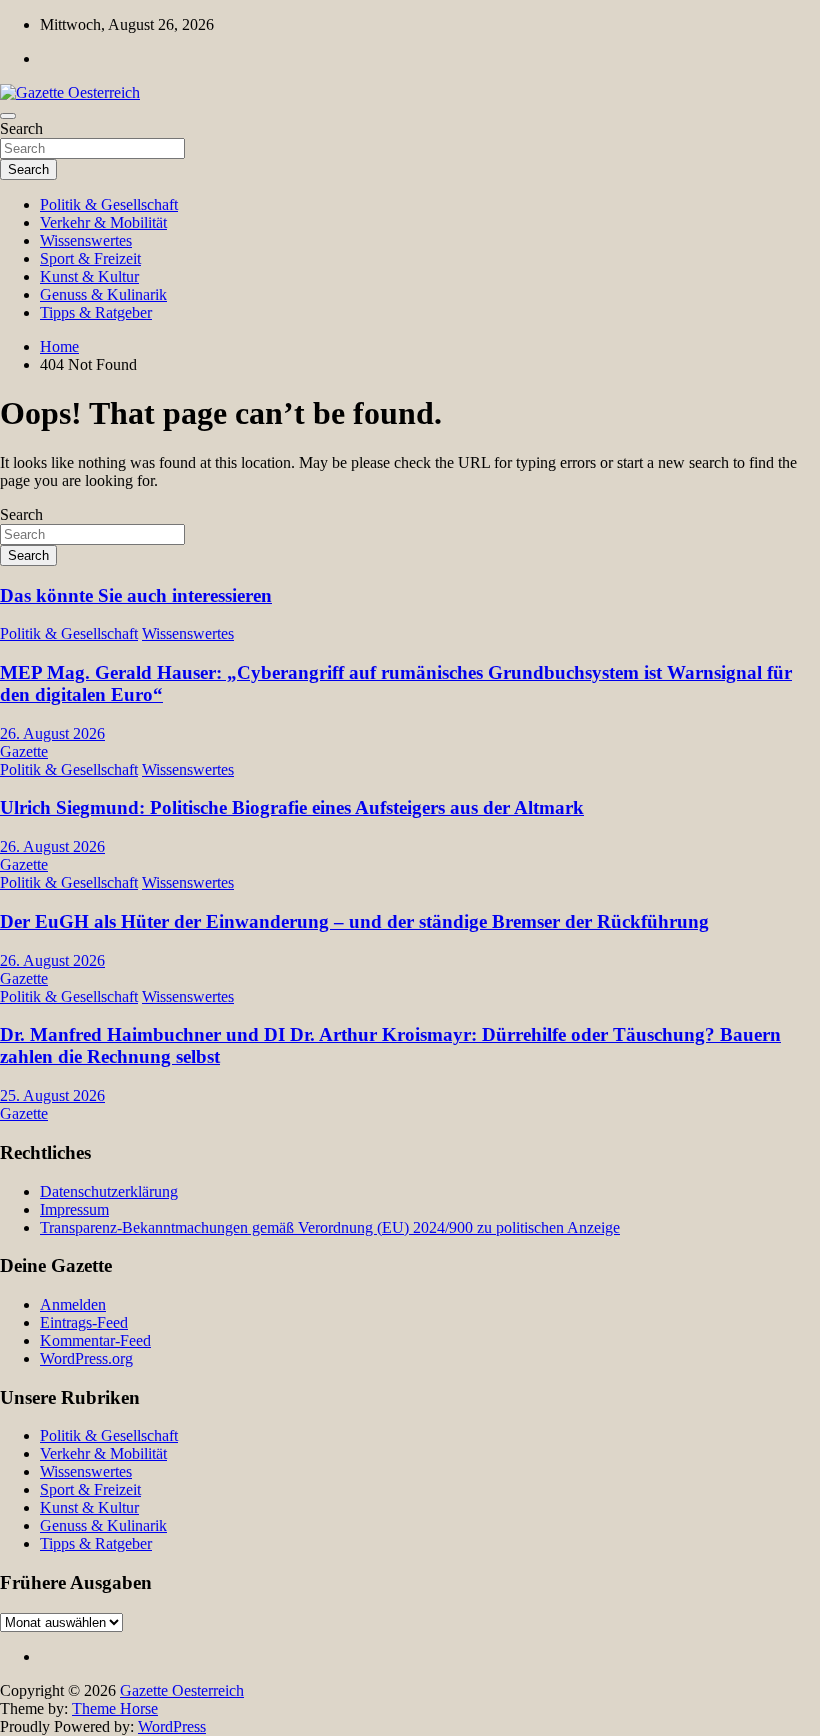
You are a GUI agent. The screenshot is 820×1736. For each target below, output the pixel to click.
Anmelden (73, 1304)
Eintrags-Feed (84, 1322)
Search (21, 128)
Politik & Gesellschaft (109, 204)
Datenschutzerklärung (109, 1191)
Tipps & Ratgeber (96, 312)
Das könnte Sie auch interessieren (136, 595)
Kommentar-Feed (95, 1340)
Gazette (24, 751)
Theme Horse (115, 1708)
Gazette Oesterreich (182, 1690)
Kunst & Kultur (89, 276)
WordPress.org (86, 1358)
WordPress (172, 1726)
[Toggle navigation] (8, 116)
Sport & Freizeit (90, 258)
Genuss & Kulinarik (103, 294)
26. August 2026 (52, 733)
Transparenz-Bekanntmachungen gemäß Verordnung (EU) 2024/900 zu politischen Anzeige (330, 1227)
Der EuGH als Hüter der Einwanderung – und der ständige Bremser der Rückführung (354, 921)
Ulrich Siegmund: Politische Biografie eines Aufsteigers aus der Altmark (292, 807)
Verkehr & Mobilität (103, 222)
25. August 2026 (52, 1095)
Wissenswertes (86, 240)
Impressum (74, 1209)
